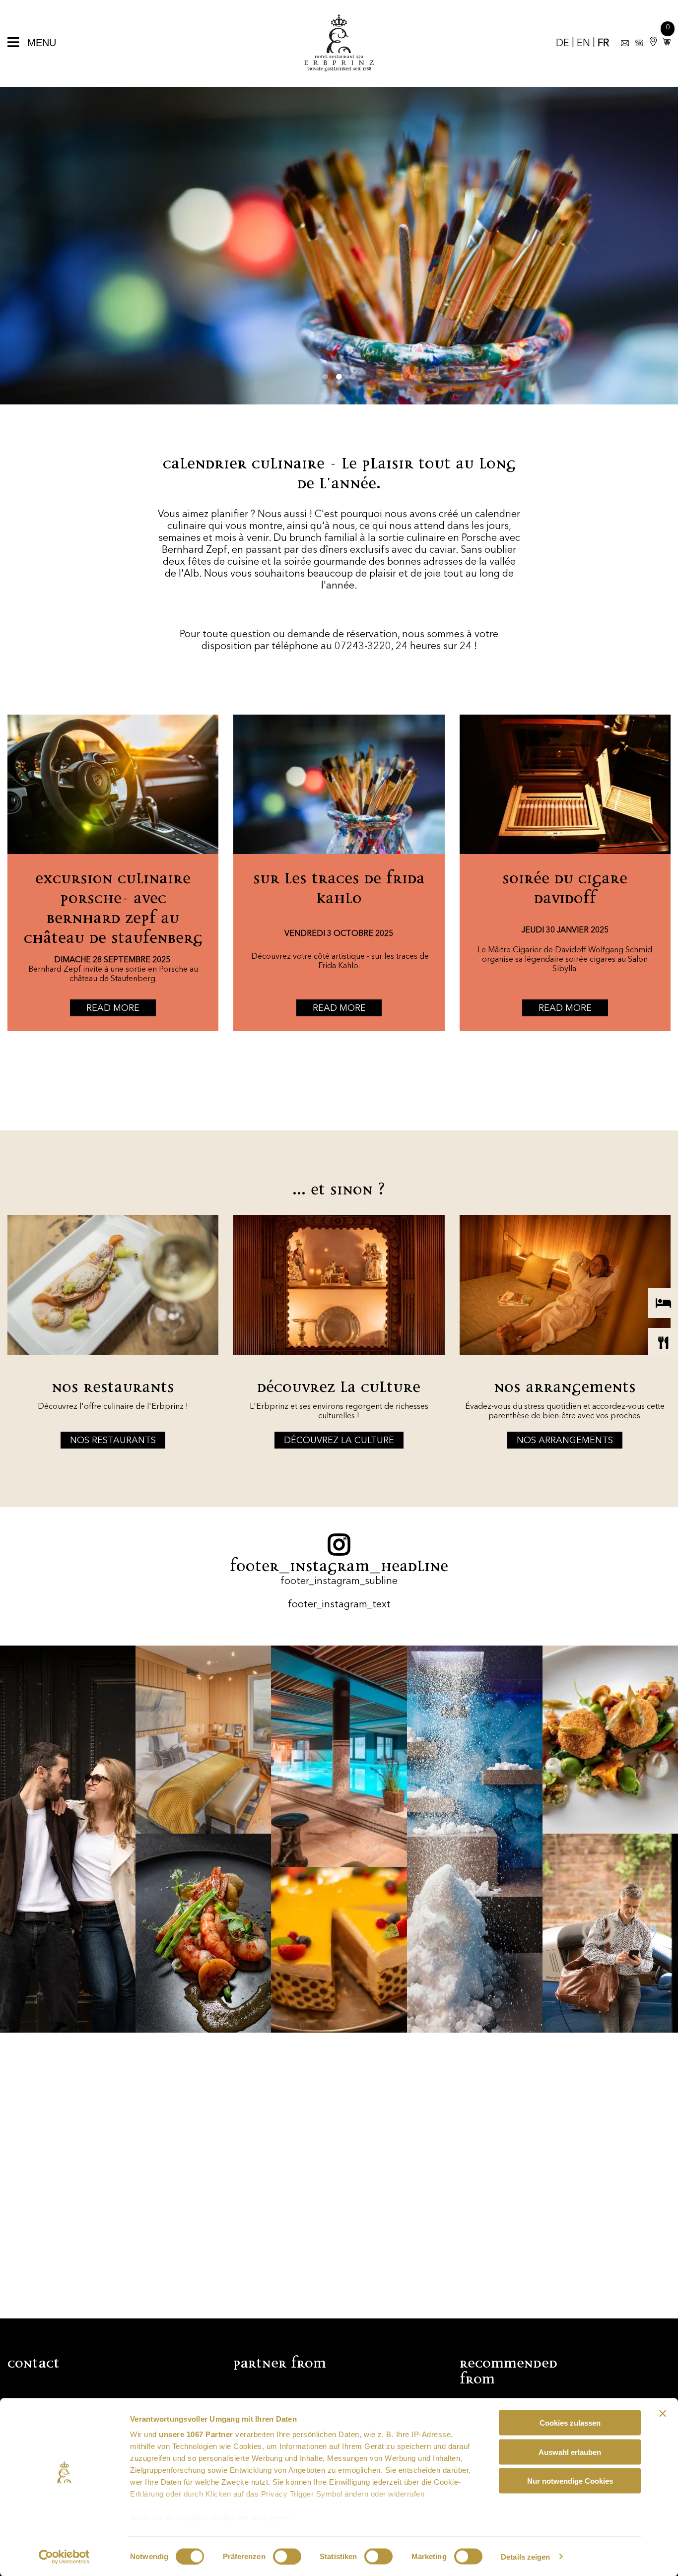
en (583, 44)
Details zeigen (525, 2556)
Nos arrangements (565, 1441)
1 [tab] (325, 377)
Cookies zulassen (570, 2423)
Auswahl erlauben (570, 2452)
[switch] (287, 2556)
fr (603, 44)
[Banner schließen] (663, 2414)
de (563, 44)
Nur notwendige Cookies (570, 2481)
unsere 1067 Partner (196, 2434)
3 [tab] (353, 377)
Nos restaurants (113, 1441)
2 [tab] (339, 377)
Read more (113, 1008)
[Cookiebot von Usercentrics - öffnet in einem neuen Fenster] (64, 2557)
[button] (665, 42)
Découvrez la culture (339, 1441)
